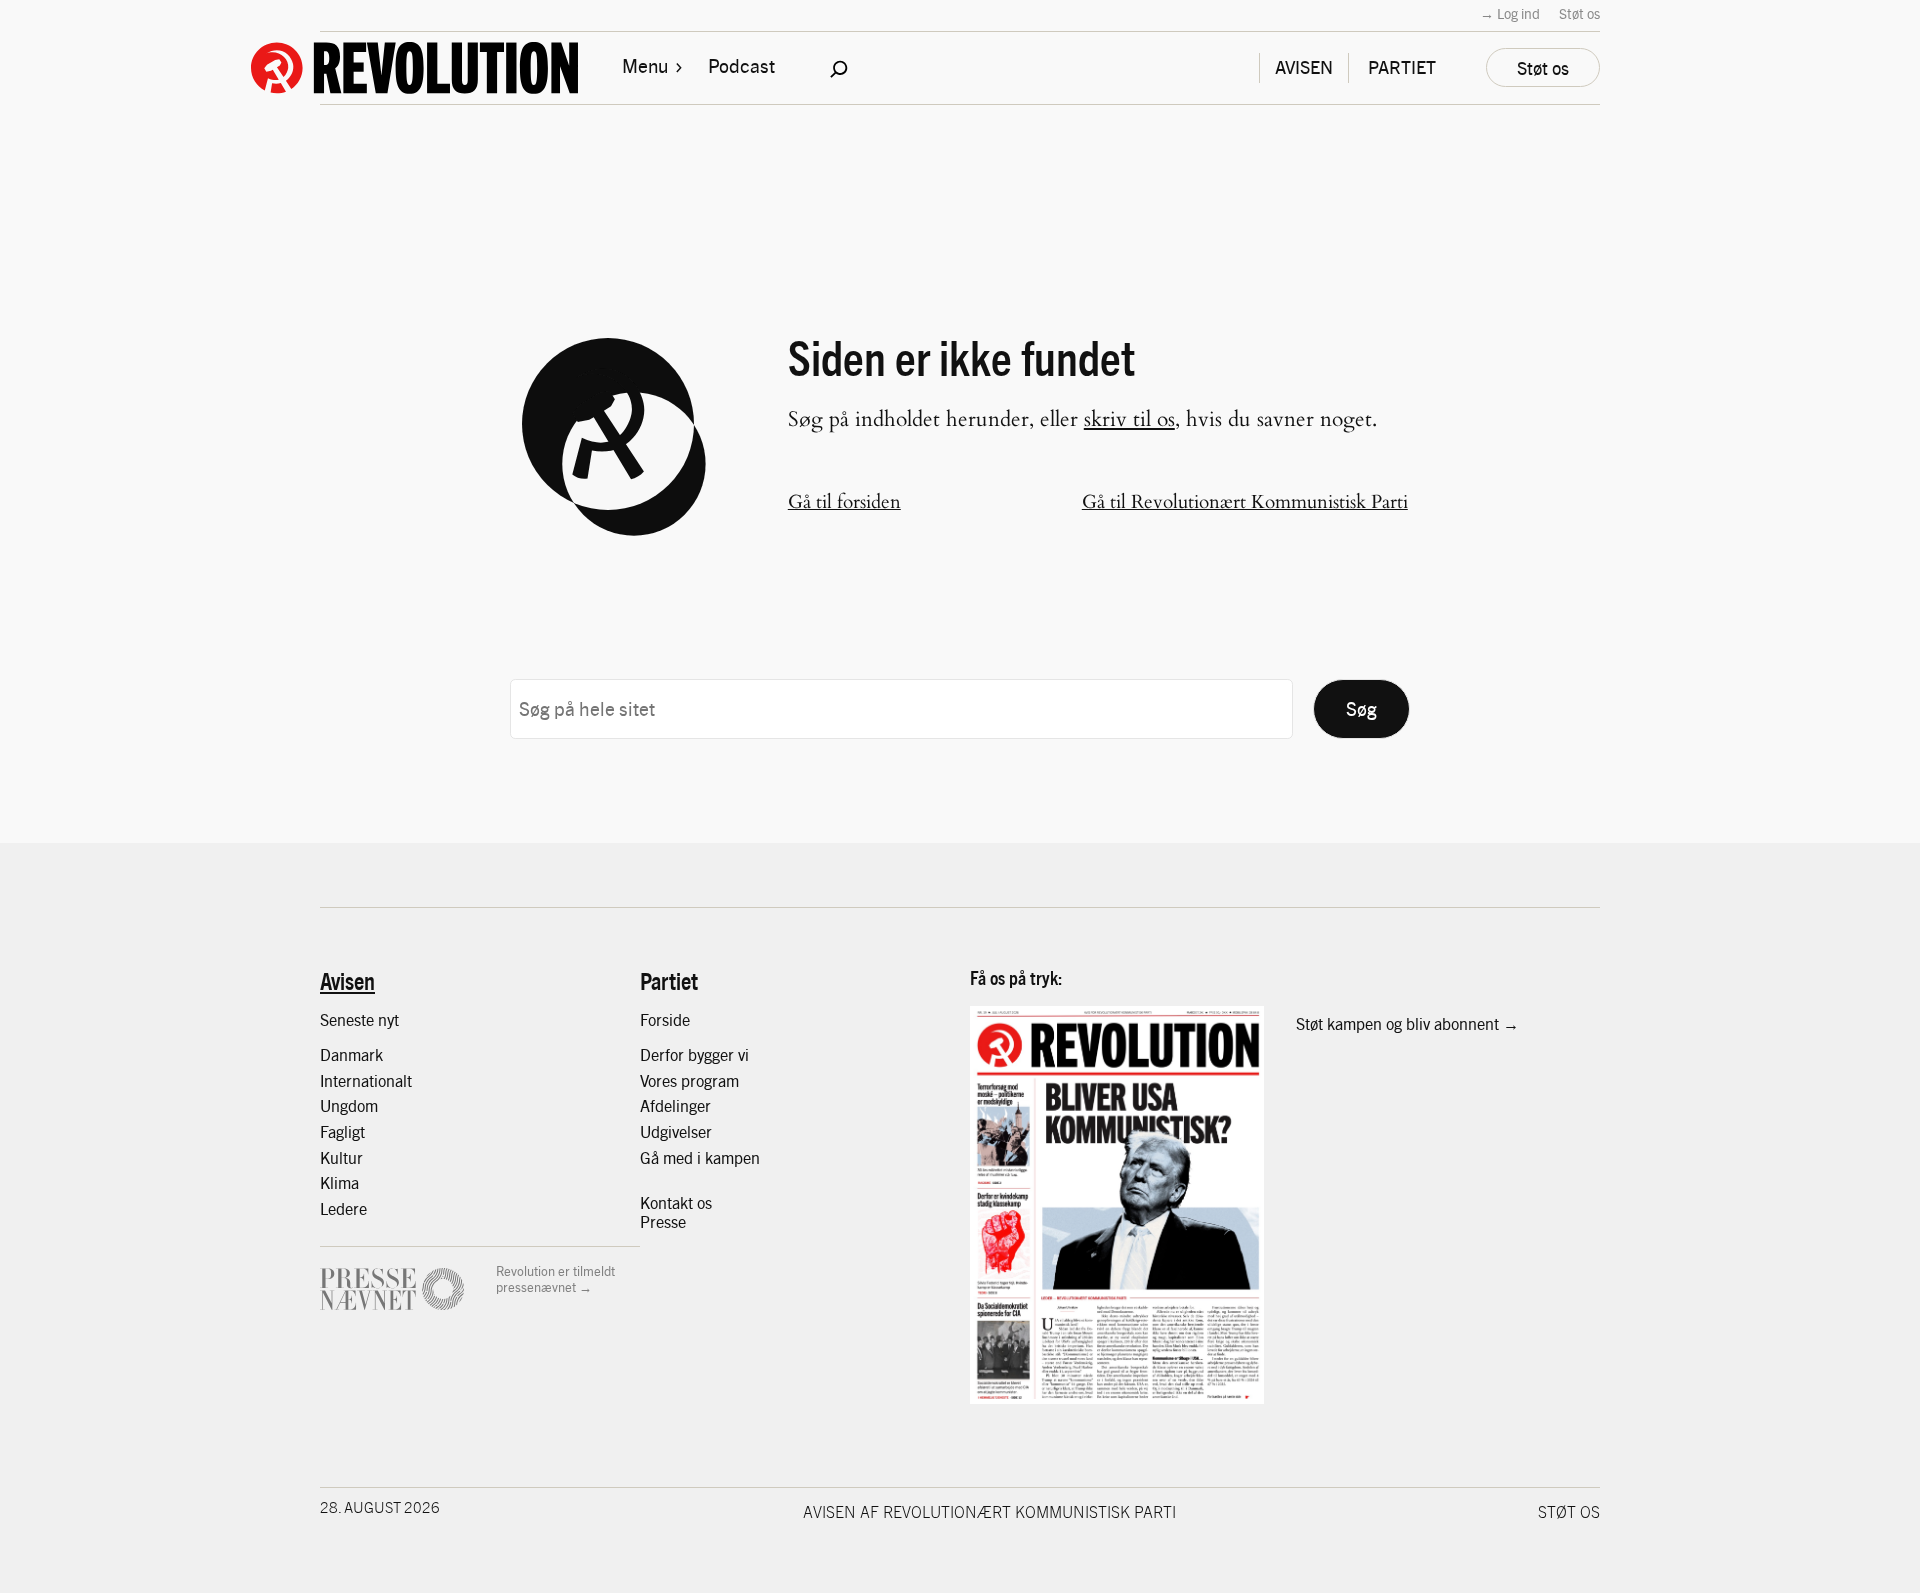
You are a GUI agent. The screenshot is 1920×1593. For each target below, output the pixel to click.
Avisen (347, 980)
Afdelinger (675, 1105)
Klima (339, 1182)
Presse (663, 1221)
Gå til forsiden (844, 502)
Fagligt (342, 1131)
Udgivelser (676, 1131)
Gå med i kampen (700, 1157)
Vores (660, 1080)
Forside (665, 1019)
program (710, 1080)
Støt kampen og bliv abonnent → (1407, 1023)
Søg (1361, 708)
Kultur (341, 1157)
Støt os (1579, 13)
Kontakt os (676, 1202)
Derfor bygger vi (694, 1054)
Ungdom (349, 1105)
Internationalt (366, 1080)
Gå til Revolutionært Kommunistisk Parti (1245, 502)
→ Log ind (1510, 13)
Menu (645, 65)
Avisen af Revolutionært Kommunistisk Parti (989, 1511)
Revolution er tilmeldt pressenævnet (555, 1278)
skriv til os (1129, 419)
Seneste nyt (359, 1019)
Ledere (343, 1208)
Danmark (351, 1054)
